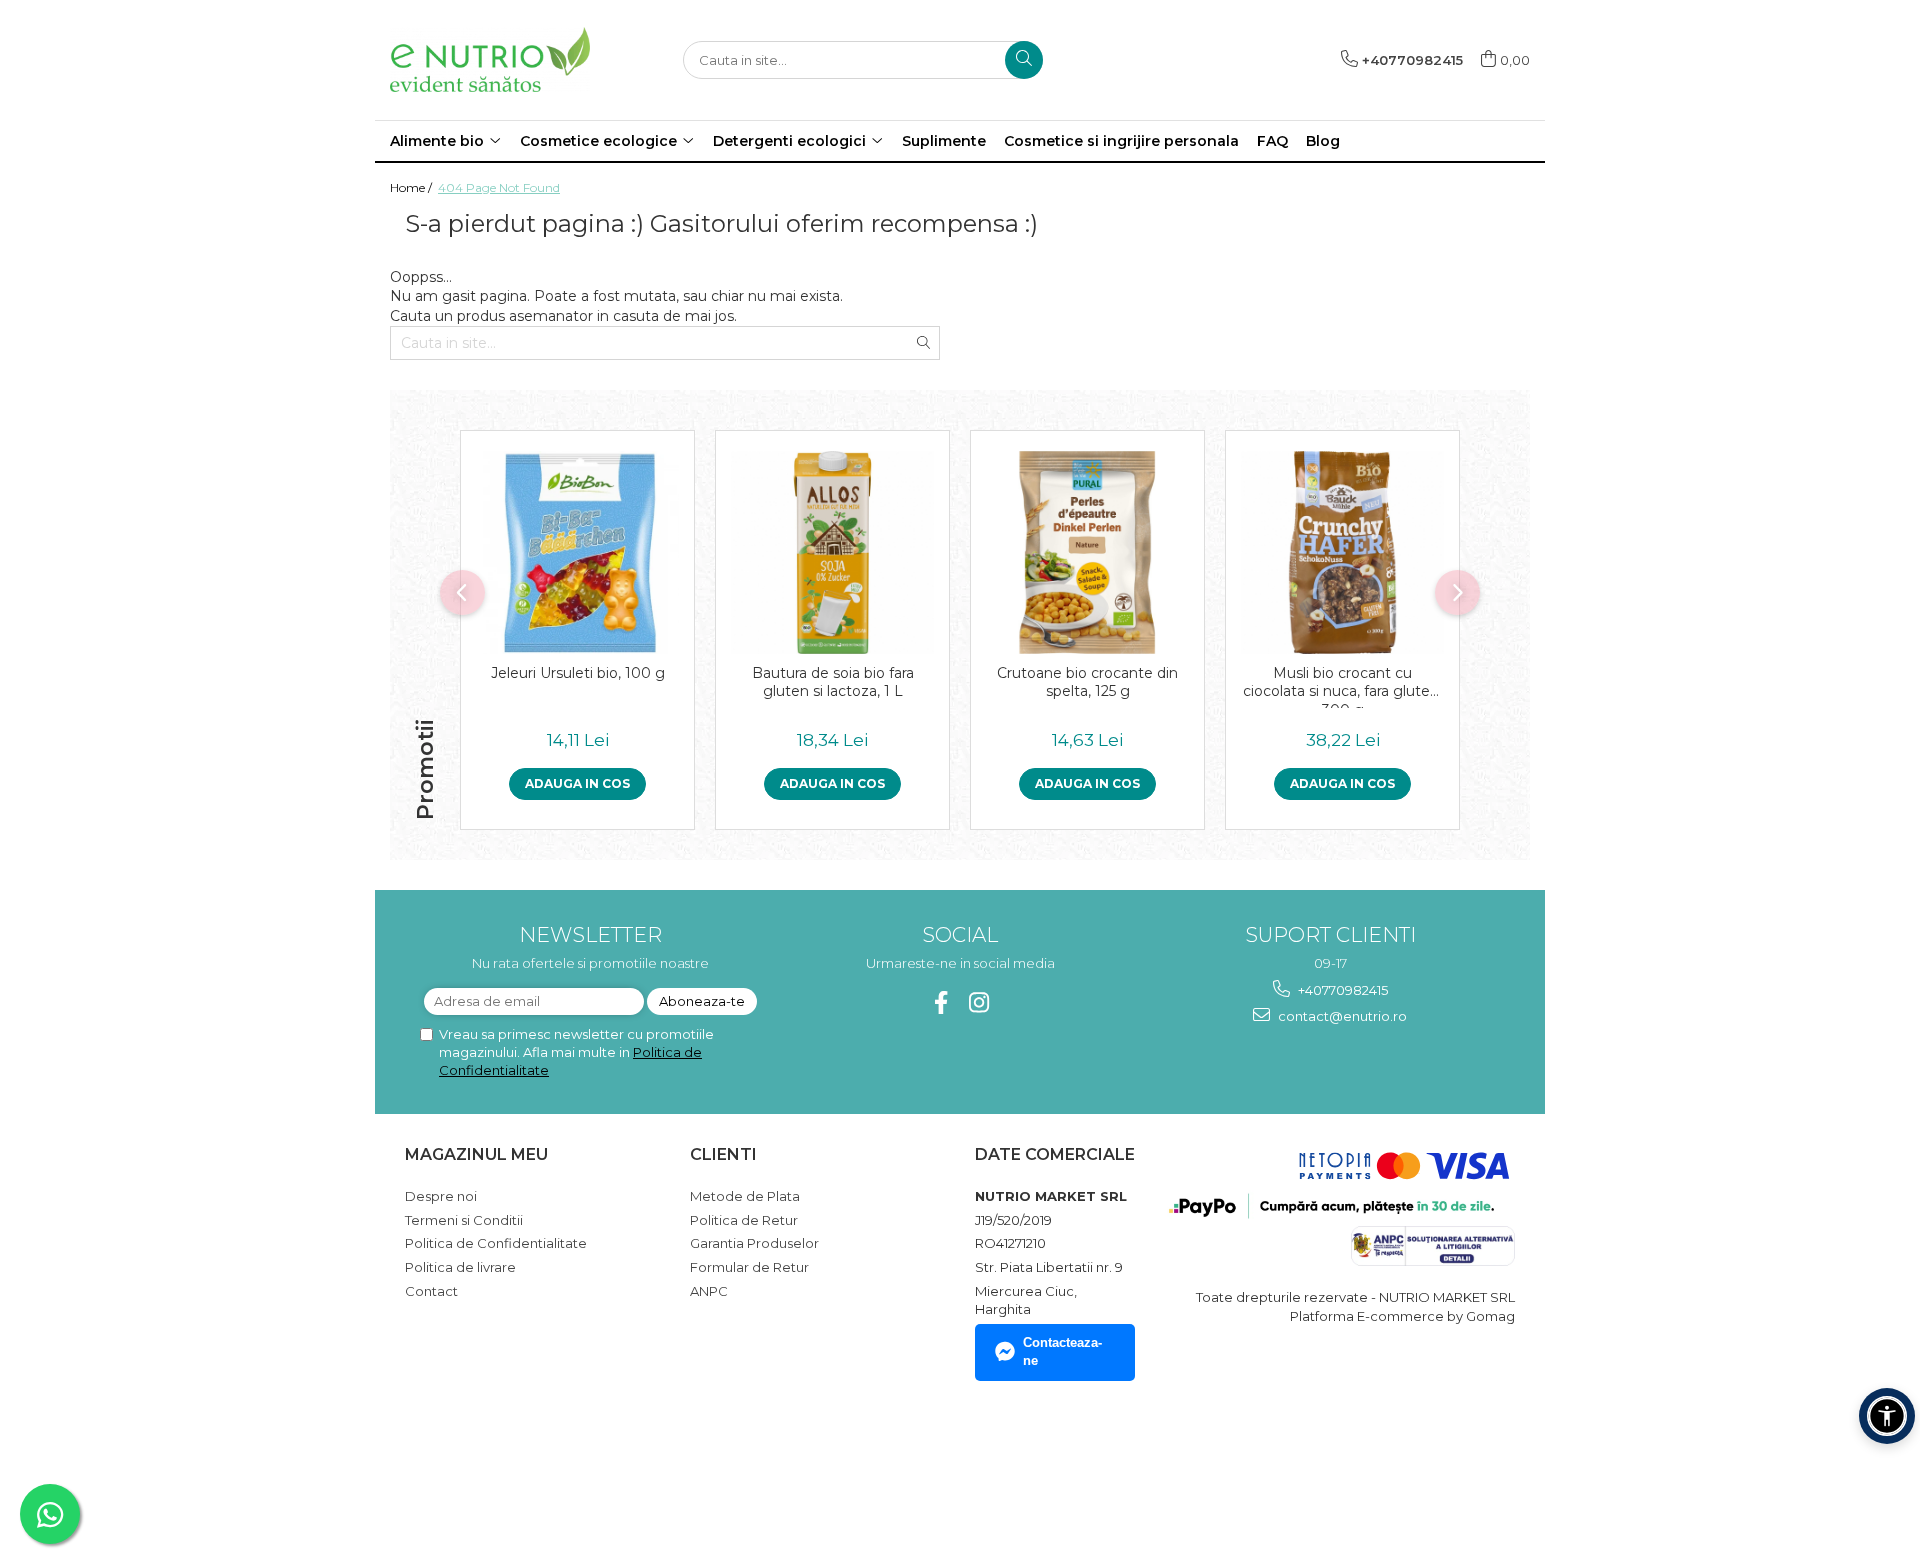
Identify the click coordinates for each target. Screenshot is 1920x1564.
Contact (431, 1291)
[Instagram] (979, 1002)
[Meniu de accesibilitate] (1887, 1416)
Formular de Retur (749, 1267)
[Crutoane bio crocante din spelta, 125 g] (1087, 552)
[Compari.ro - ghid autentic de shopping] (475, 1468)
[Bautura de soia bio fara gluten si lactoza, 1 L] (832, 552)
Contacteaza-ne (1062, 1352)
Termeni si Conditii (464, 1220)
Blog (1323, 141)
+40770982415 (1341, 990)
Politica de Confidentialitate (496, 1243)
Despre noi (441, 1196)
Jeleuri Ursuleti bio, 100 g (578, 673)
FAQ (1272, 141)
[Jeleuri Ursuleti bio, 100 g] (577, 552)
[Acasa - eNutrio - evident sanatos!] (490, 59)
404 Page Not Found (499, 187)
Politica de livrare (460, 1267)
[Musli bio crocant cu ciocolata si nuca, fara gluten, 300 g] (1342, 552)
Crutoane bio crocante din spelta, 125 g (1087, 682)
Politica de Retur (744, 1220)
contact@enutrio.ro (1341, 1016)
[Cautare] (1024, 60)
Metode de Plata (745, 1196)
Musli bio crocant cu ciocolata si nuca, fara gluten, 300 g (1342, 686)
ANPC (709, 1291)
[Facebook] (941, 1002)
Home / (412, 187)
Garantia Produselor (754, 1243)
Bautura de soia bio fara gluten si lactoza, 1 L (833, 682)
